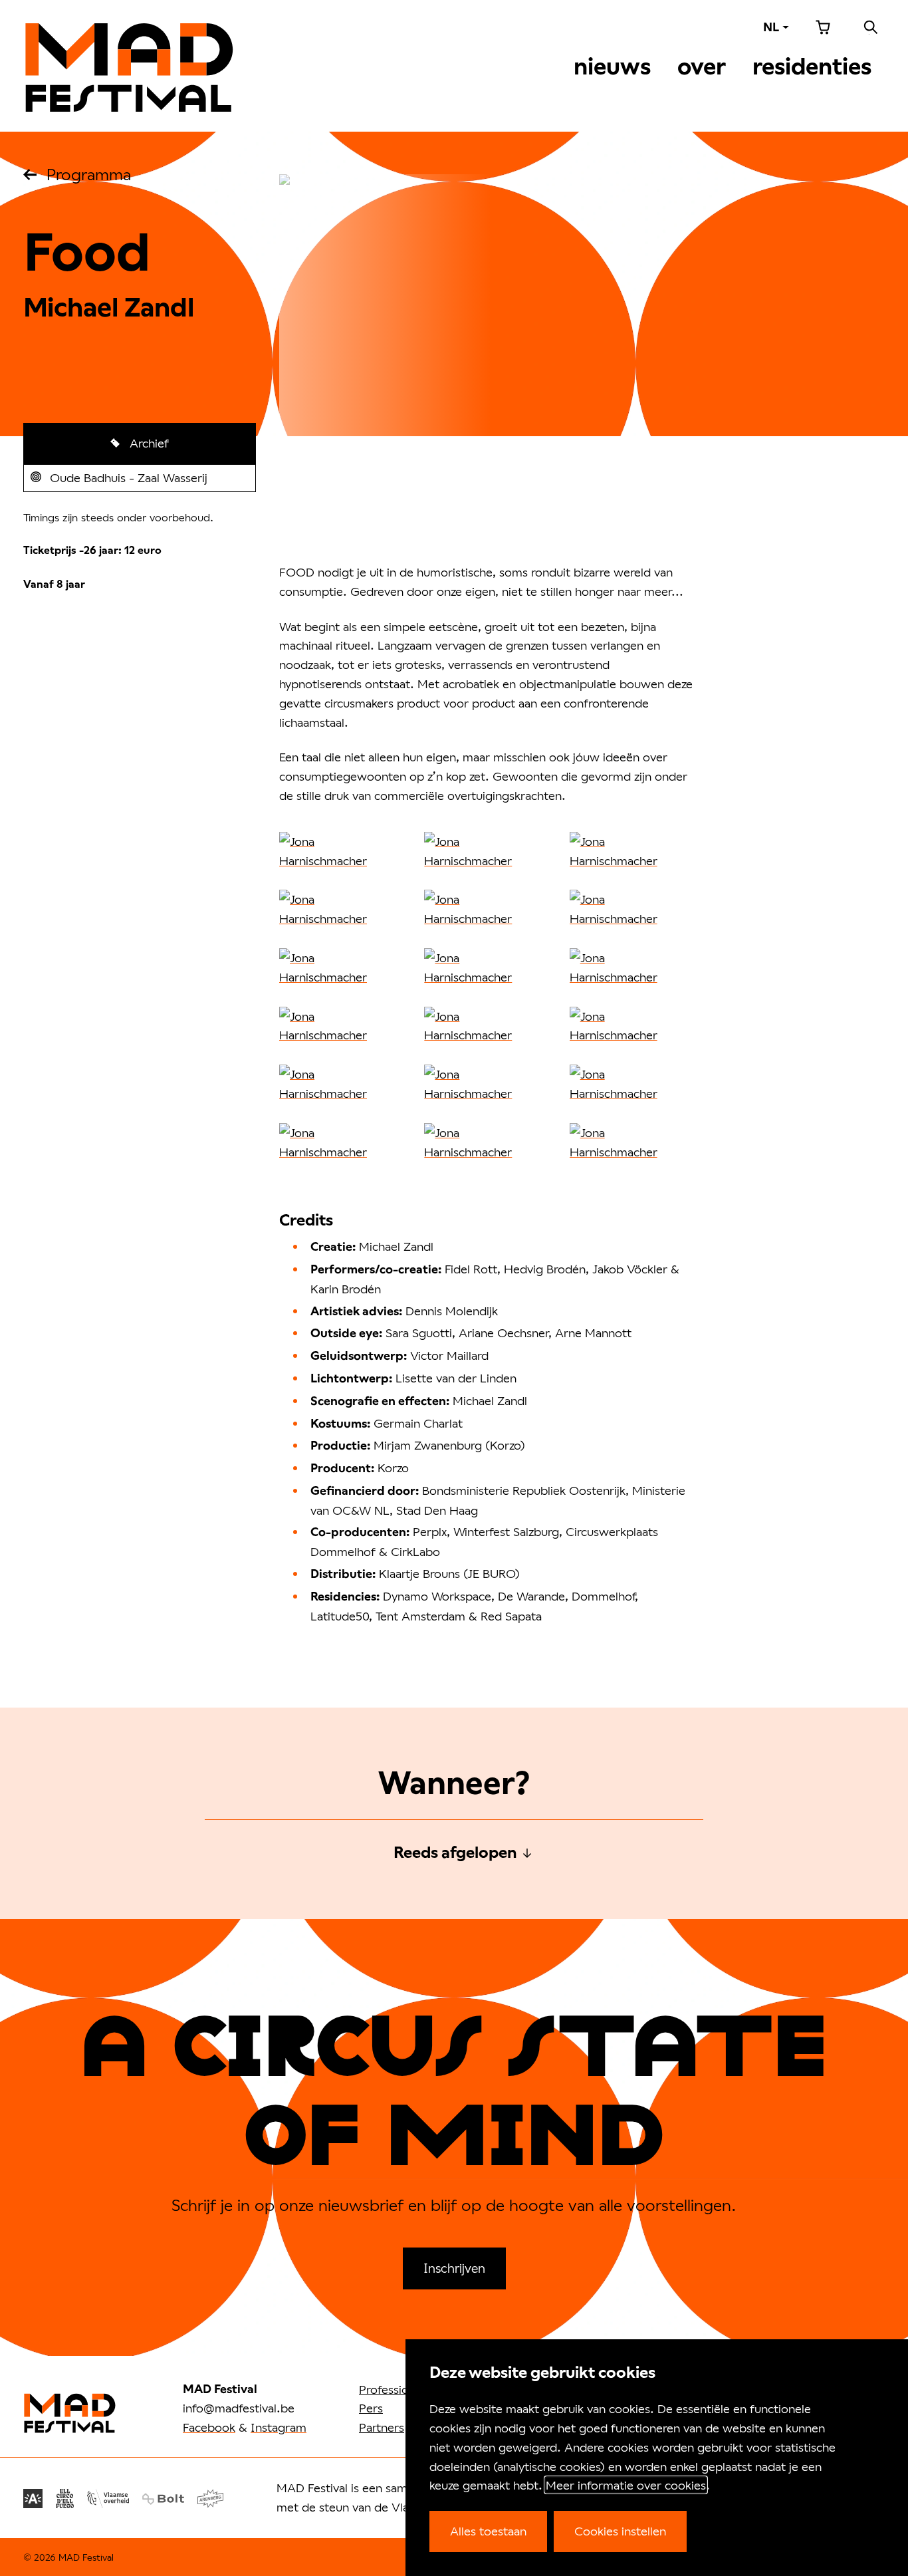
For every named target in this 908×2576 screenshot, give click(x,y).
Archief (148, 443)
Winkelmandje (823, 27)
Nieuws (612, 66)
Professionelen (398, 2389)
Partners (382, 2427)
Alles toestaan (488, 2531)
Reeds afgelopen (455, 1853)
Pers (371, 2408)
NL (771, 27)
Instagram (279, 2427)
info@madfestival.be (239, 2408)
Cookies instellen (620, 2531)
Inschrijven (454, 2268)
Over (702, 66)
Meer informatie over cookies (626, 2485)
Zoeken (871, 27)
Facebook (209, 2427)
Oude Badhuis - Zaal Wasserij (128, 481)
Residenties (812, 66)
